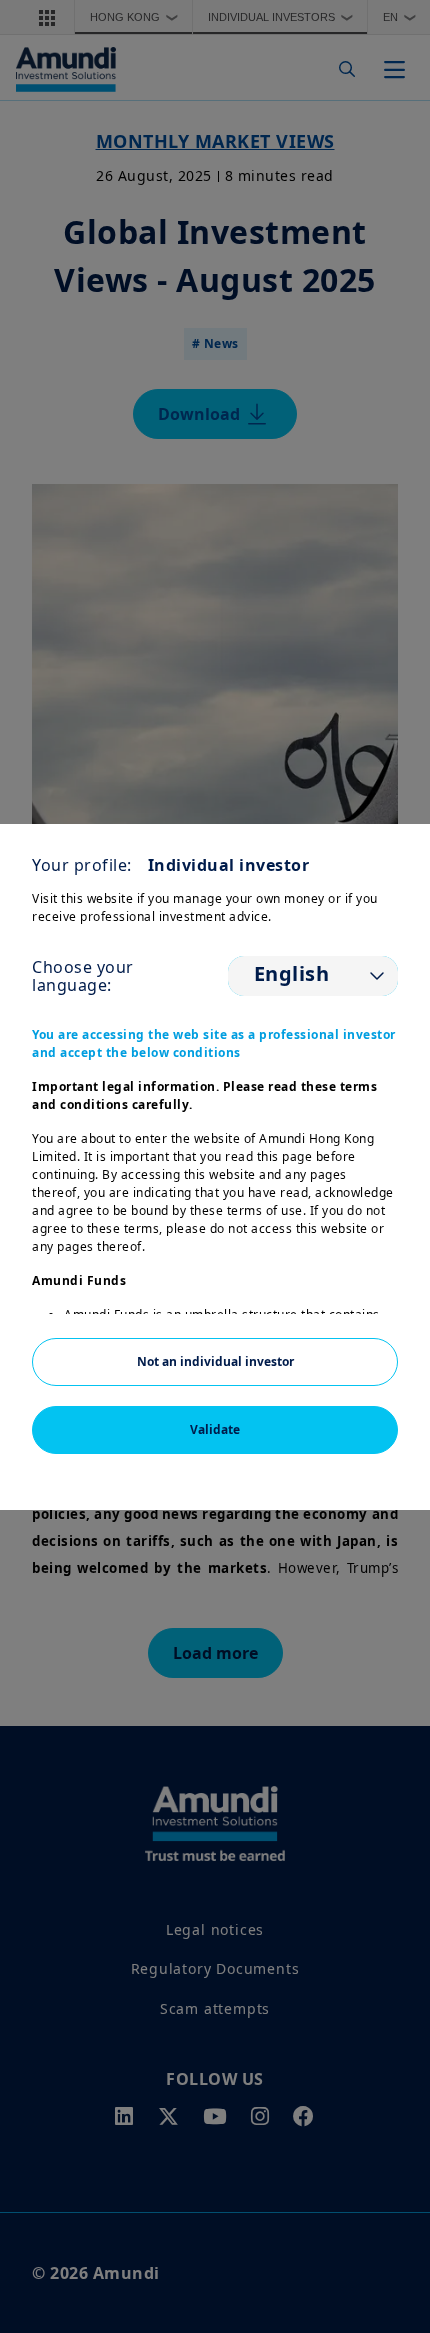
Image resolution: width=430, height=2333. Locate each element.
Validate (215, 1429)
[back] (374, 1267)
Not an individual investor (215, 1361)
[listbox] (313, 976)
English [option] (292, 974)
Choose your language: (83, 976)
